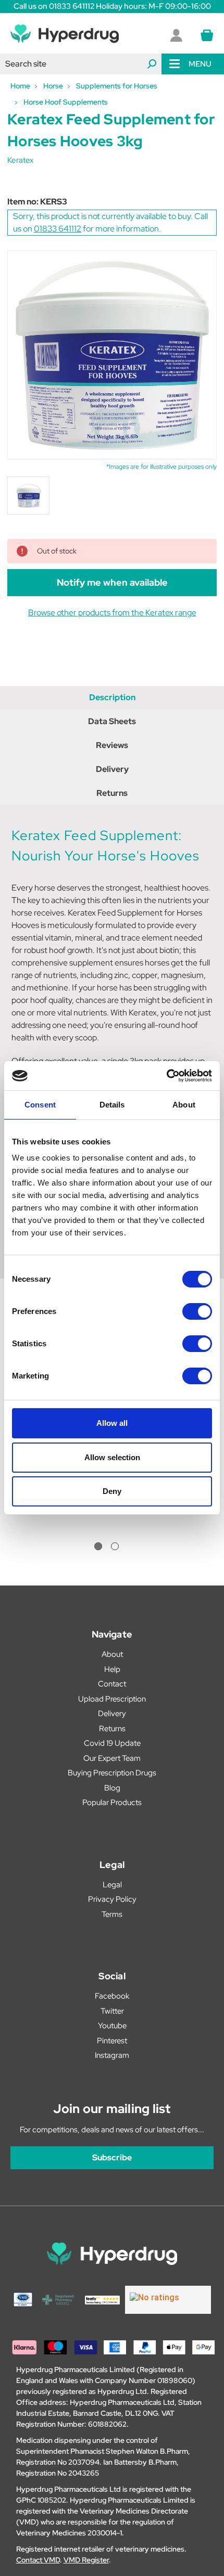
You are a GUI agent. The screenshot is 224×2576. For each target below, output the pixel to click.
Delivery (112, 769)
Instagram (112, 2055)
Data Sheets (112, 721)
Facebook (112, 1996)
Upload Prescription (112, 1699)
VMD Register (86, 2560)
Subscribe (112, 2158)
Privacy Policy (112, 1899)
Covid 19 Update (112, 1743)
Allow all (112, 1423)
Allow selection (112, 1457)
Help (112, 1669)
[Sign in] (176, 35)
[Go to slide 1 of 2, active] (98, 1546)
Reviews (112, 745)
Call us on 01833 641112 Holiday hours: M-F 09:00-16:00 (112, 6)
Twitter (112, 2011)
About (112, 1654)
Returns (112, 793)
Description (112, 697)
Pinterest (112, 2041)
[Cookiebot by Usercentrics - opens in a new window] (166, 1076)
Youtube (112, 2026)
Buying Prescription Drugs (112, 1773)
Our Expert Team (112, 1758)
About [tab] (184, 1105)
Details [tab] (112, 1105)
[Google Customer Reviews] (168, 2300)
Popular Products (112, 1802)
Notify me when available (112, 582)
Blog (112, 1788)
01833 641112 (58, 229)
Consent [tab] (40, 1105)
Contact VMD (38, 2560)
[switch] (197, 1311)
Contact (112, 1684)
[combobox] (81, 64)
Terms (112, 1914)
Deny (112, 1491)
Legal (112, 1885)
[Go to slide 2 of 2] (115, 1546)
